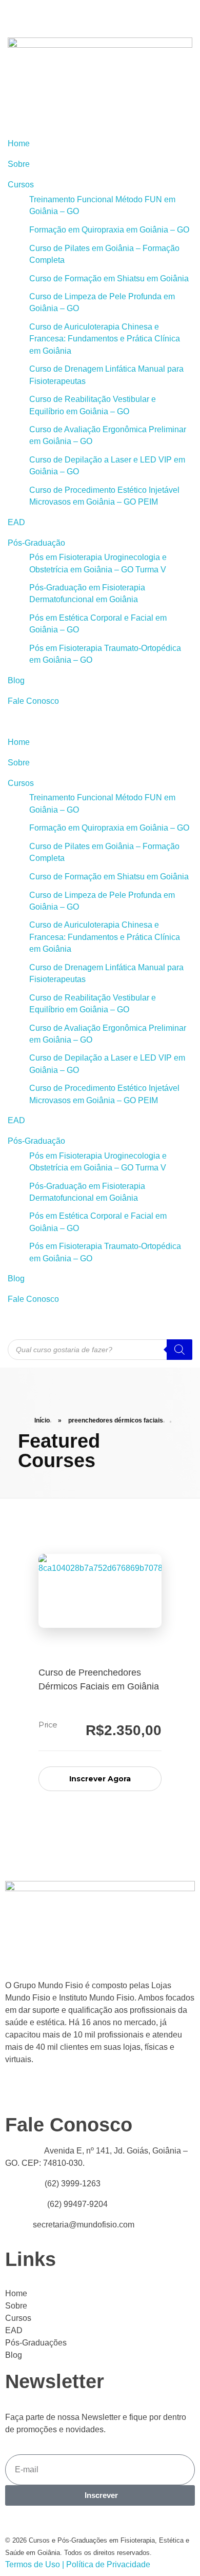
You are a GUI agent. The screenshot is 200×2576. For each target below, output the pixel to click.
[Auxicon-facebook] (41, 13)
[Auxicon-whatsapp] (68, 13)
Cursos (21, 185)
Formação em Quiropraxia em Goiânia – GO (109, 230)
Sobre (19, 164)
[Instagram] (96, 13)
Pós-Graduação (36, 543)
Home (19, 143)
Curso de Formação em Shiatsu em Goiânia (109, 278)
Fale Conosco (33, 701)
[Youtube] (13, 13)
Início (42, 1420)
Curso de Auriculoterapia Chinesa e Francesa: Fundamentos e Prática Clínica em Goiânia (105, 339)
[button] (100, 722)
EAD (16, 522)
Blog (16, 680)
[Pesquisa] (179, 1350)
